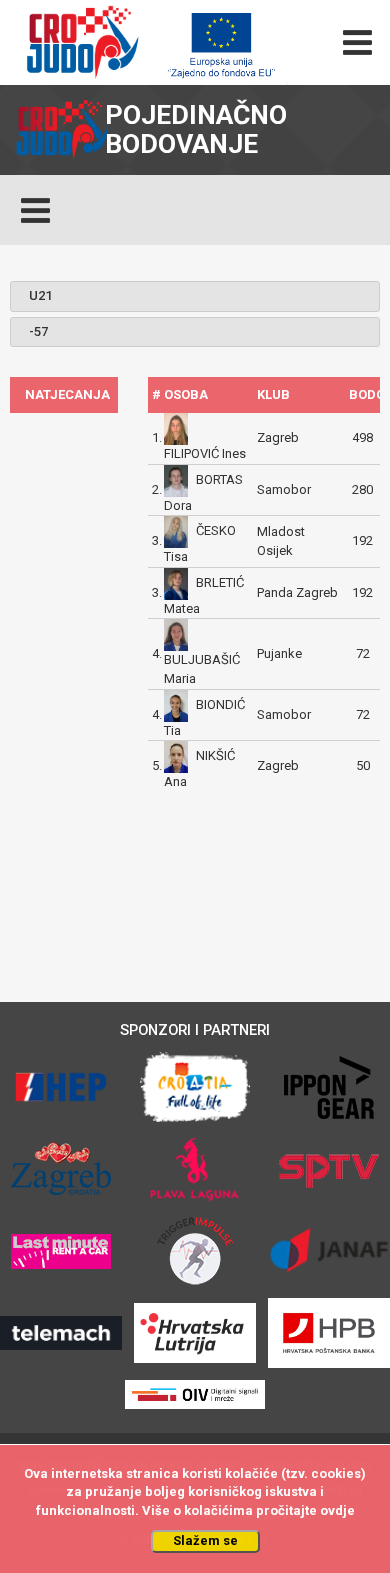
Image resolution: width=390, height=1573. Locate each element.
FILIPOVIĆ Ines (205, 453)
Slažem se (205, 1540)
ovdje (337, 1510)
